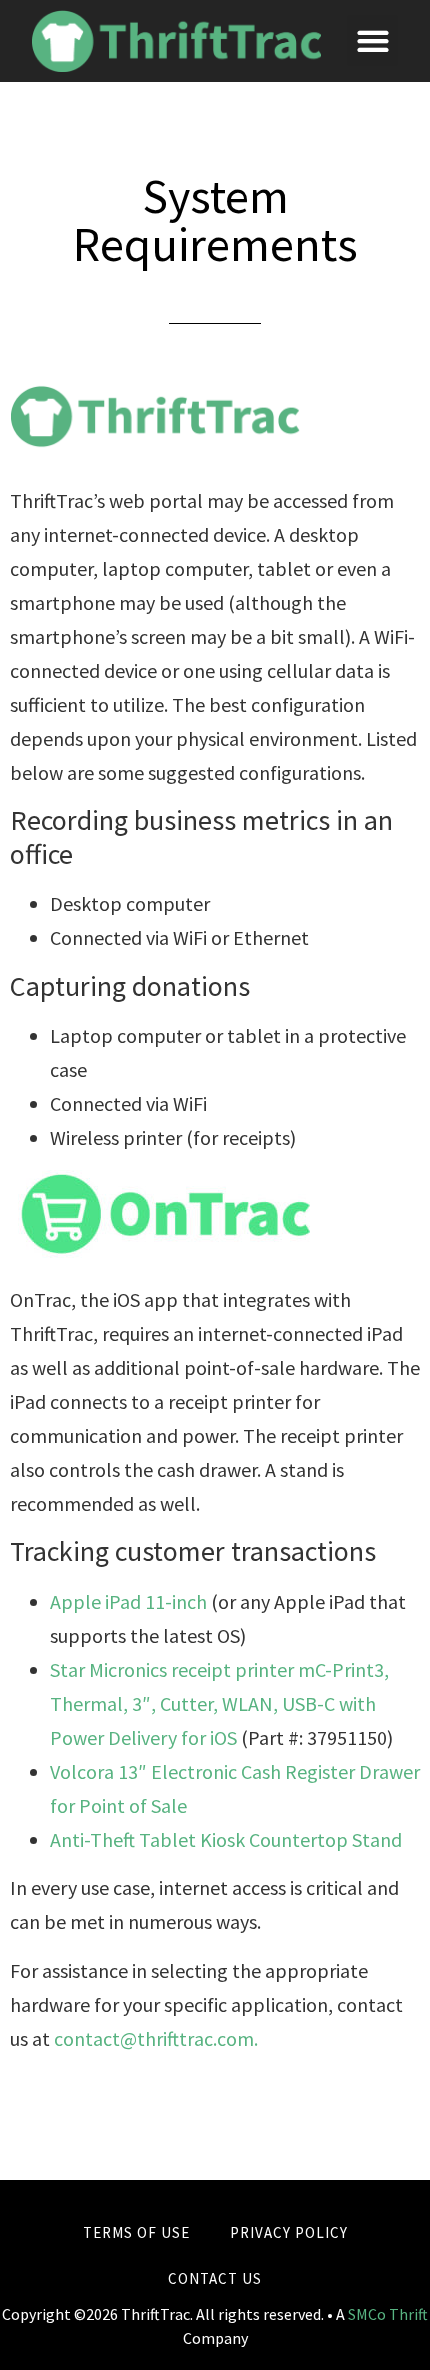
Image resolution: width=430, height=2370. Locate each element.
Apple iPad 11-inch (128, 1601)
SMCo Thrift (388, 2314)
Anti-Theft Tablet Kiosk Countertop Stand (226, 1839)
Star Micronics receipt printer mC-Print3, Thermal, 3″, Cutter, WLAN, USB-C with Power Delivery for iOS (219, 1703)
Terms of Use (136, 2232)
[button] (372, 40)
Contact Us (215, 2278)
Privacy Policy (289, 2232)
